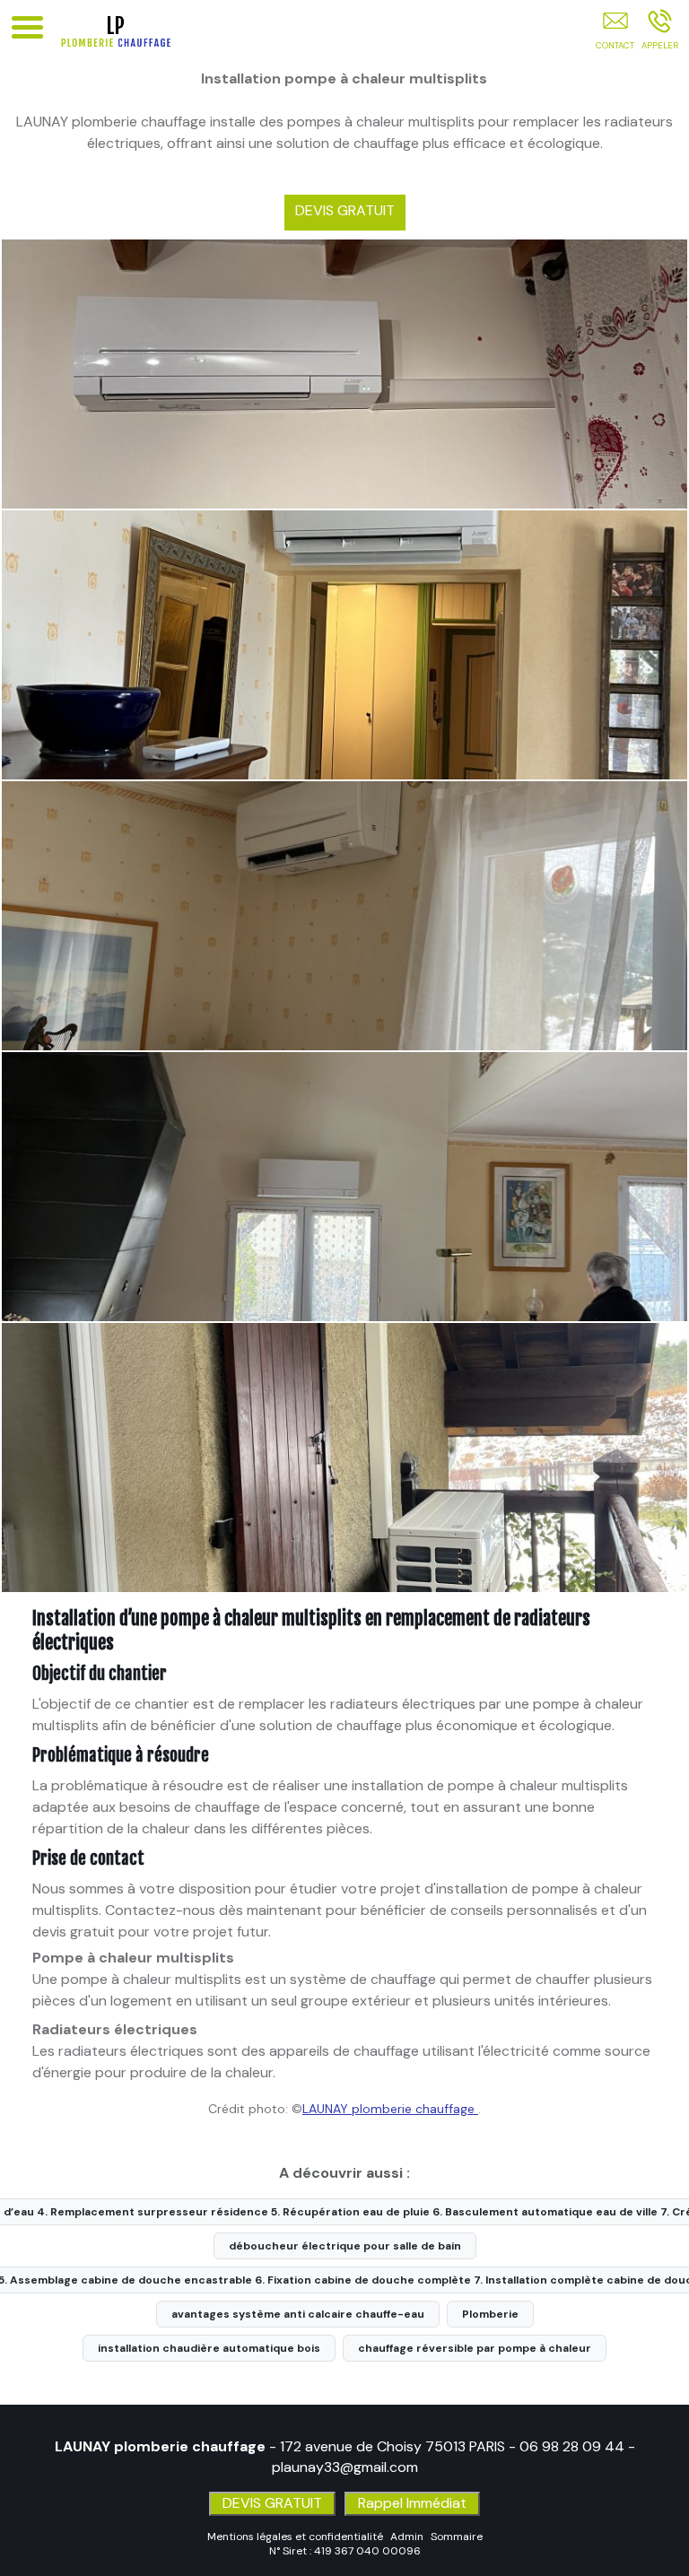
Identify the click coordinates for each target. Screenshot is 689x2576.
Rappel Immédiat (412, 2503)
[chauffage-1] (344, 645)
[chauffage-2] (344, 916)
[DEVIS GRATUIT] (615, 33)
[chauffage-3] (344, 1187)
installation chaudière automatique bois (209, 2348)
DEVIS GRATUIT (345, 210)
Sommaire (457, 2537)
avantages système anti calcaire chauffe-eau (298, 2314)
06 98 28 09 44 (572, 2446)
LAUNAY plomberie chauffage (390, 2109)
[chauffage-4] (344, 1458)
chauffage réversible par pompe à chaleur (475, 2348)
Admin (407, 2537)
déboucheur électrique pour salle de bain (345, 2246)
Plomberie (490, 2314)
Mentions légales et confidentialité (295, 2537)
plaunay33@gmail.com (345, 2467)
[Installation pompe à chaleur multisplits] (344, 374)
